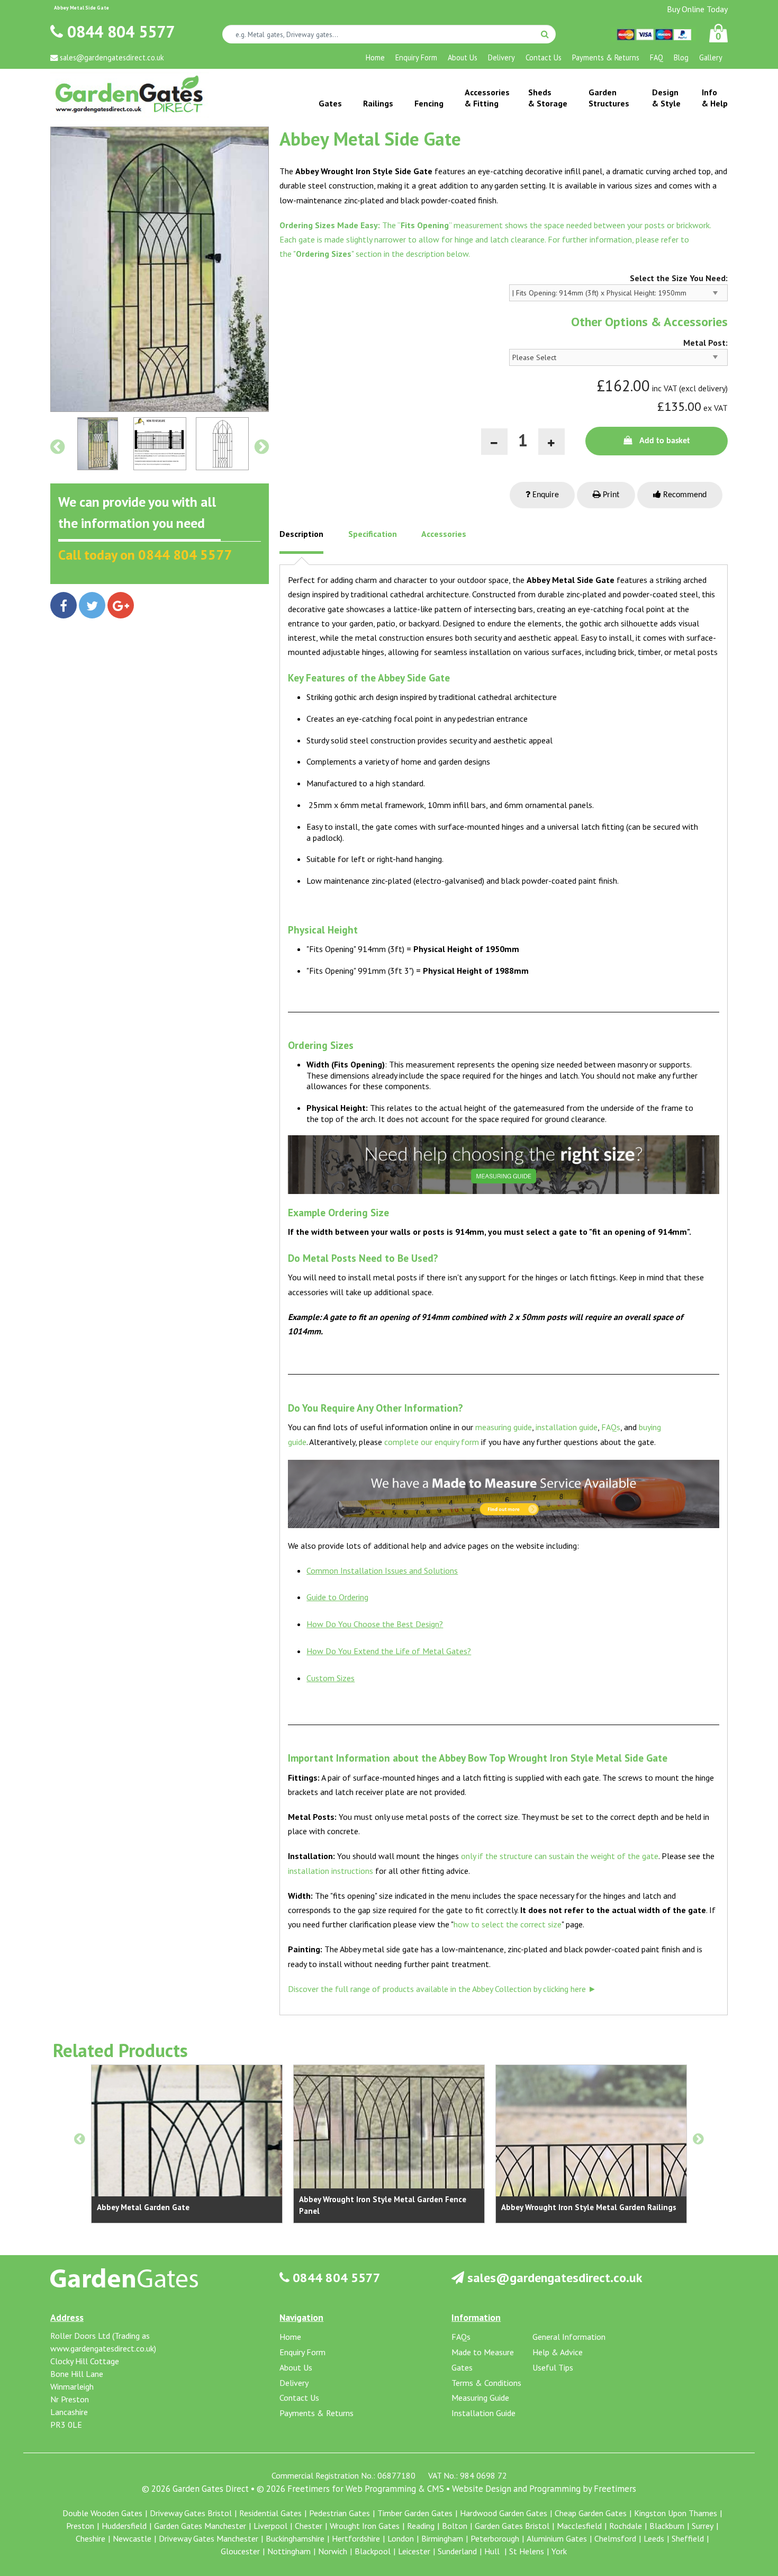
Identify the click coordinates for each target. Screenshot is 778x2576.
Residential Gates (270, 2513)
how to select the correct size (508, 1924)
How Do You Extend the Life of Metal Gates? (389, 1651)
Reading (421, 2526)
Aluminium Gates (557, 2538)
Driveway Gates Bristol (191, 2513)
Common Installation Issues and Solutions (382, 1570)
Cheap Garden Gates (591, 2513)
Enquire (545, 495)
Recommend (684, 495)
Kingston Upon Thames (676, 2513)
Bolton (455, 2526)
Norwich (333, 2551)
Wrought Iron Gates (365, 2526)
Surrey (703, 2526)
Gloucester (240, 2551)
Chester (309, 2526)
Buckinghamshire (295, 2538)
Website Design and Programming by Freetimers (544, 2489)
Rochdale (626, 2526)
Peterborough (495, 2538)
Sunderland (457, 2551)
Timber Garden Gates (415, 2513)
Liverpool (270, 2526)
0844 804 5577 (119, 32)
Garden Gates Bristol (512, 2526)
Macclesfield (579, 2526)
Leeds (654, 2538)
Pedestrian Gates (340, 2513)
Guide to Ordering (337, 1597)
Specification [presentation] (373, 534)
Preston (80, 2526)
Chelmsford (615, 2538)
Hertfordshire (356, 2538)
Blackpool (373, 2551)
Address (67, 2317)
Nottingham (289, 2551)
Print (610, 495)
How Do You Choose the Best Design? (375, 1624)
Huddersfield (124, 2526)
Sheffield (688, 2538)
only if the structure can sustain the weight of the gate (560, 1856)
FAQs (611, 1427)
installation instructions (331, 1871)
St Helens (527, 2551)
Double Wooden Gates (102, 2513)
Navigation (301, 2317)
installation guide (567, 1427)
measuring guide (504, 1427)
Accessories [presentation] (444, 534)
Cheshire (91, 2538)
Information (476, 2317)
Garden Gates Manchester (200, 2526)
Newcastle (132, 2538)
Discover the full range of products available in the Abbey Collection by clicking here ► (442, 1989)
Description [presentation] (301, 534)
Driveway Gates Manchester (209, 2538)
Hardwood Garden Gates (504, 2513)
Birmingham (442, 2538)
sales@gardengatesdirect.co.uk (553, 2278)
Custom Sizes (331, 1678)
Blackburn (667, 2526)
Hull (493, 2551)
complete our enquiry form (432, 1442)
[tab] (301, 542)
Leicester (414, 2551)
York (559, 2551)
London (401, 2538)
